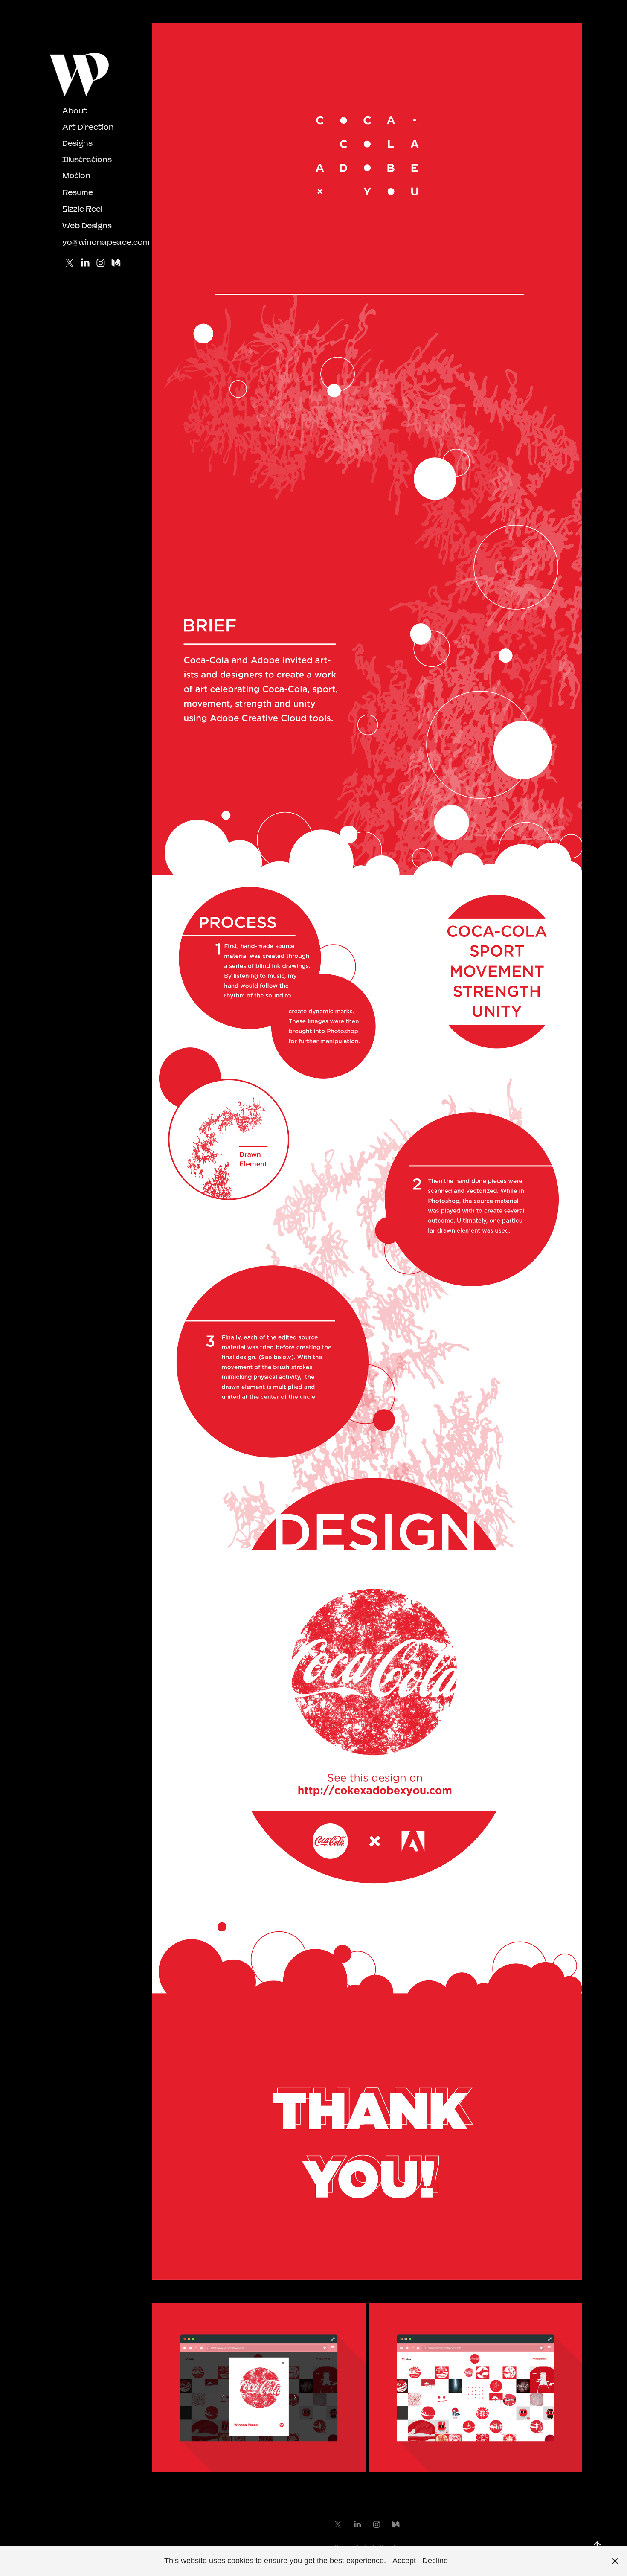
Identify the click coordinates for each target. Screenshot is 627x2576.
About (75, 111)
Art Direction (88, 127)
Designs (77, 143)
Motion (76, 176)
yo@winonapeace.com (106, 242)
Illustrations (87, 159)
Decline (435, 2561)
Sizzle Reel (82, 209)
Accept (404, 2561)
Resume (78, 192)
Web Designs (87, 225)
